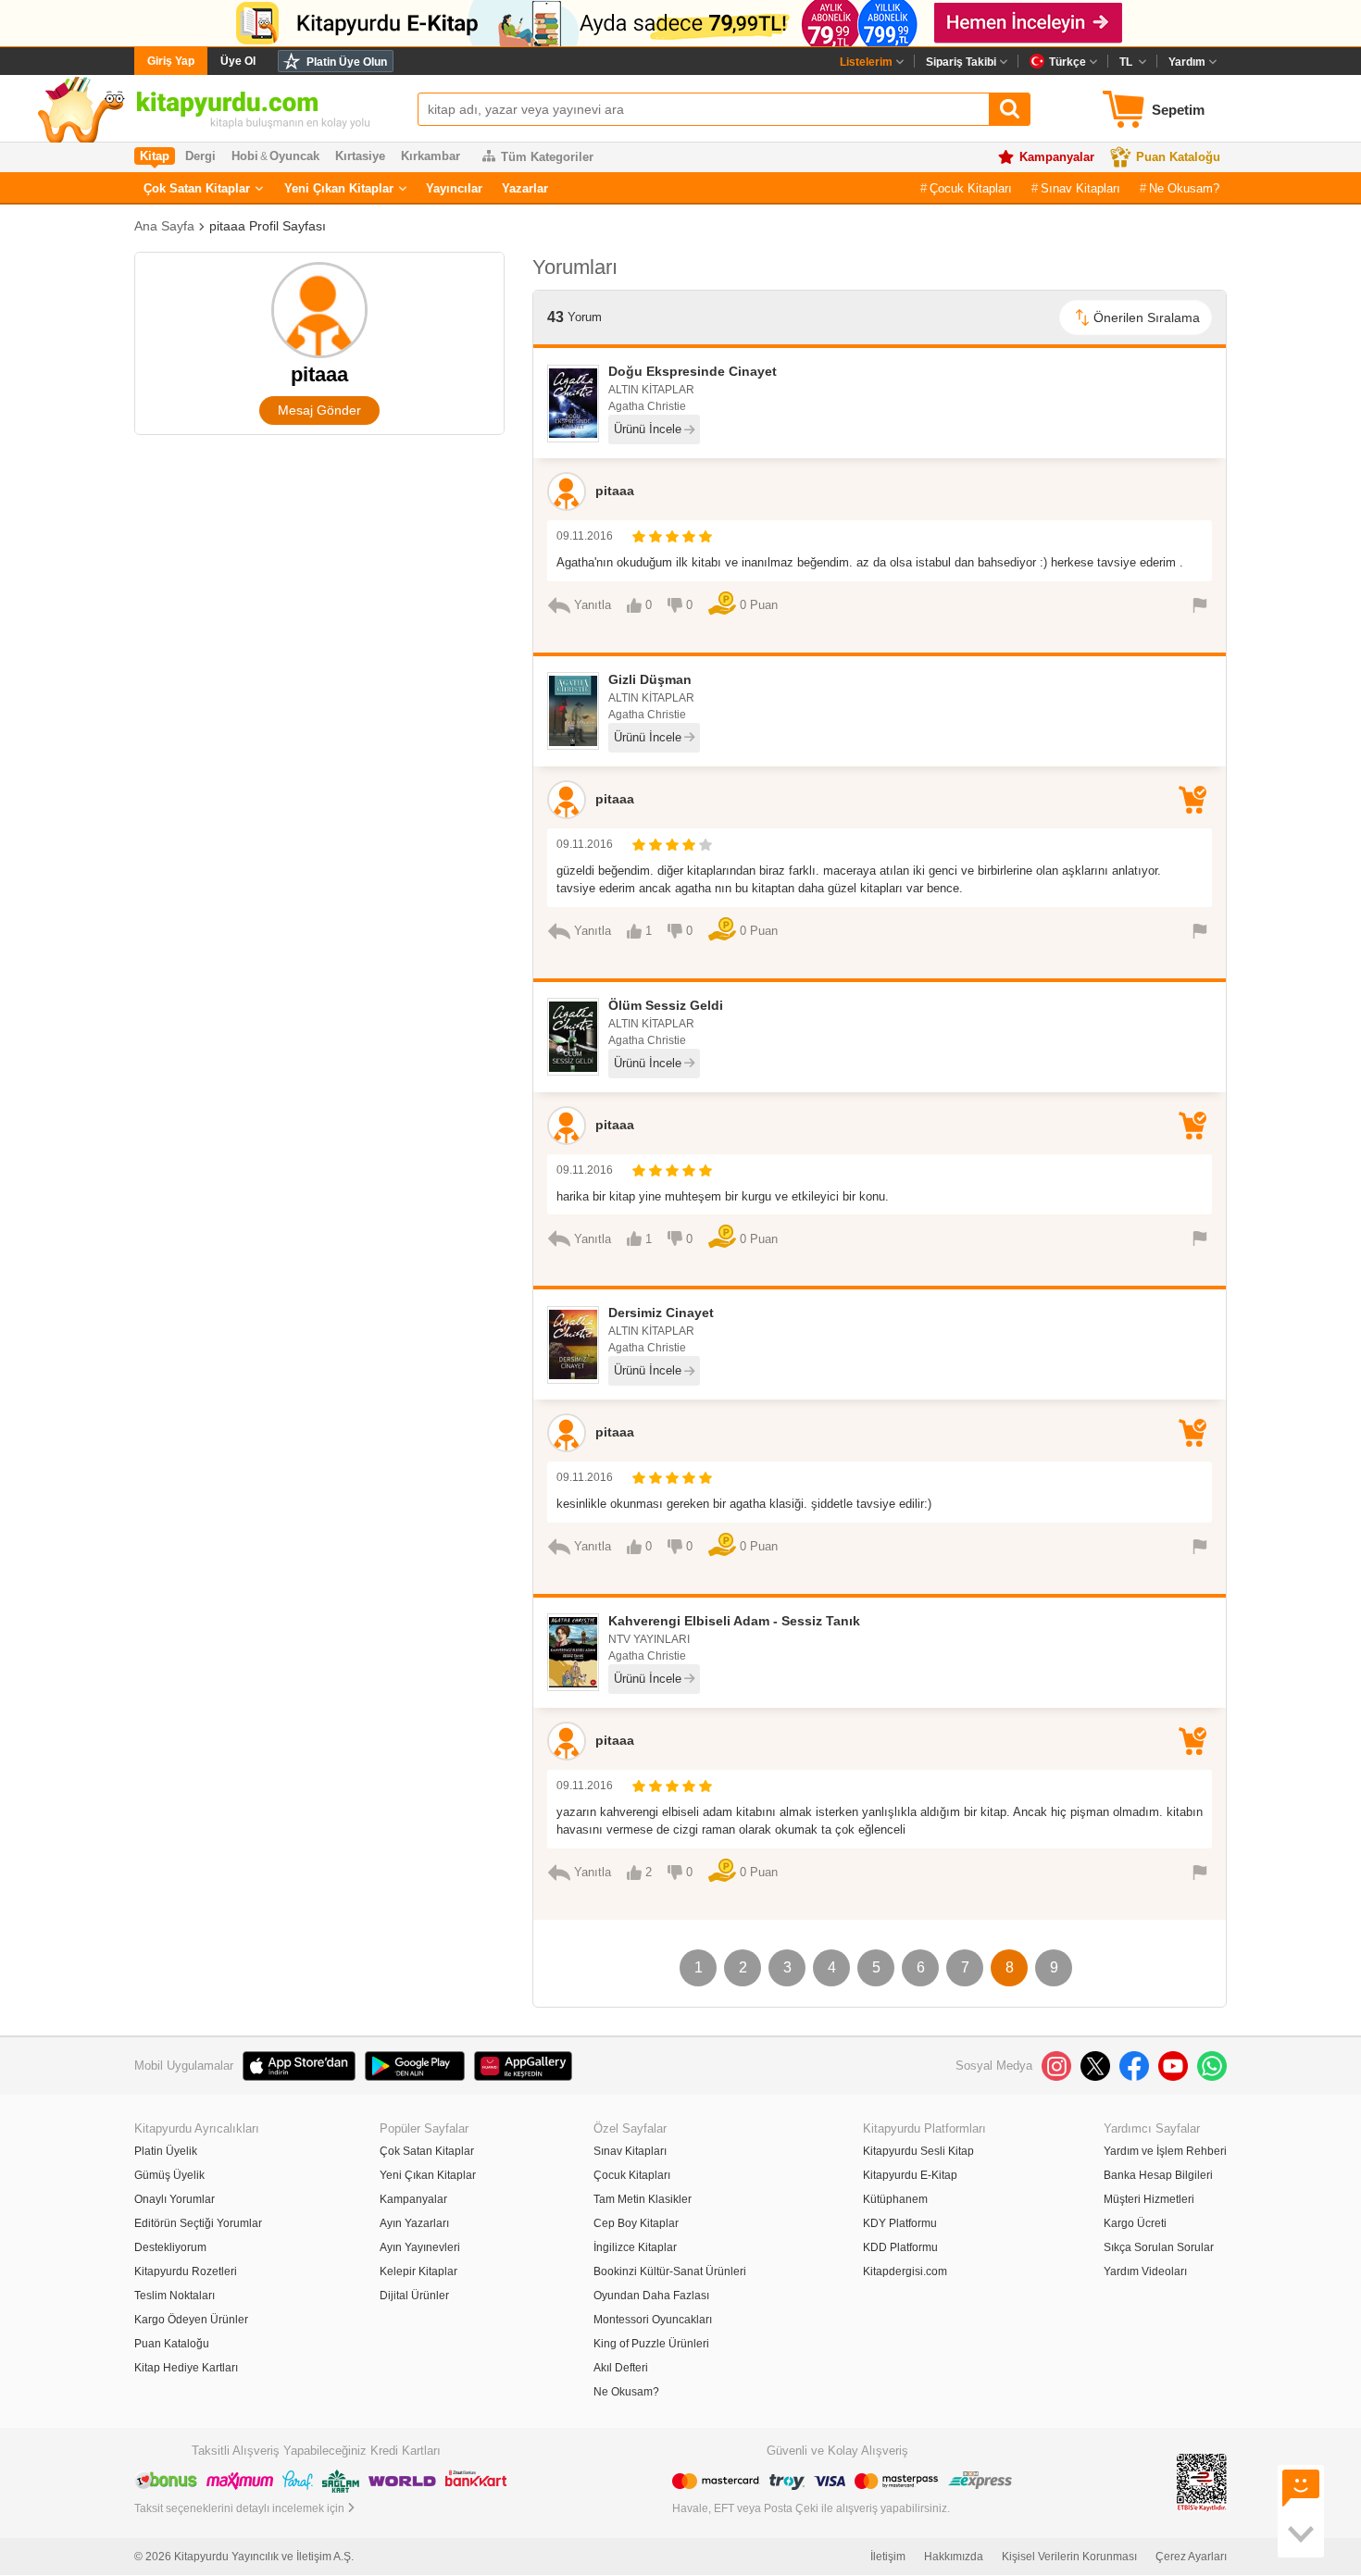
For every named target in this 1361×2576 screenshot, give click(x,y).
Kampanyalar (1057, 157)
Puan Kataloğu (1178, 157)
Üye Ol (238, 61)
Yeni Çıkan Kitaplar (339, 188)
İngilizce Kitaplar (635, 2247)
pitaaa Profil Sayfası (268, 226)
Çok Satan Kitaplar (197, 188)
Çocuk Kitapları (971, 188)
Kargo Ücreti (1135, 2223)
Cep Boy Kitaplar (636, 2223)
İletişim (888, 2557)
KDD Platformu (900, 2247)
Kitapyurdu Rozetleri (186, 2271)
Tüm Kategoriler (547, 157)
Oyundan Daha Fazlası (651, 2296)
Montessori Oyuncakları (653, 2320)
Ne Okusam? (1184, 188)
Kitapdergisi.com (905, 2271)
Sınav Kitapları (1080, 188)
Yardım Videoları (1145, 2271)
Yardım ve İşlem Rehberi (1165, 2151)
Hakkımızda (954, 2557)
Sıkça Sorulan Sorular (1159, 2247)
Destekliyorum (170, 2247)
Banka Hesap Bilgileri (1158, 2175)
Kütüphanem (895, 2199)
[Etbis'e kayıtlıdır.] (1202, 2482)
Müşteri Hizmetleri (1149, 2199)
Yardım (1187, 62)
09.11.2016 (585, 536)
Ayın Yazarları (414, 2223)
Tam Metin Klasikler (643, 2199)
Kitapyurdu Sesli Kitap (918, 2151)
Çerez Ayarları (1191, 2557)
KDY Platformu (900, 2223)
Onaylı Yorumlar (175, 2199)
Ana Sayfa (164, 226)
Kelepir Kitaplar (418, 2271)
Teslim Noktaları (175, 2296)
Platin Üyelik (166, 2151)
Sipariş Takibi (961, 62)
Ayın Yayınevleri (420, 2247)
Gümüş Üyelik (169, 2175)
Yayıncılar (454, 188)
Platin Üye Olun (347, 62)
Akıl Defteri (621, 2368)
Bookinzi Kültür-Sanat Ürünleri (670, 2271)
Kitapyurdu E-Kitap (910, 2175)
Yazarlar (525, 188)
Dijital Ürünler (414, 2296)
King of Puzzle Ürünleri (651, 2344)
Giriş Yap (171, 61)
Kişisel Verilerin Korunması (1069, 2557)
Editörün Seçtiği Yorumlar (198, 2223)
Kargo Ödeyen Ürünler (191, 2320)
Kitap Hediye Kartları (186, 2368)
